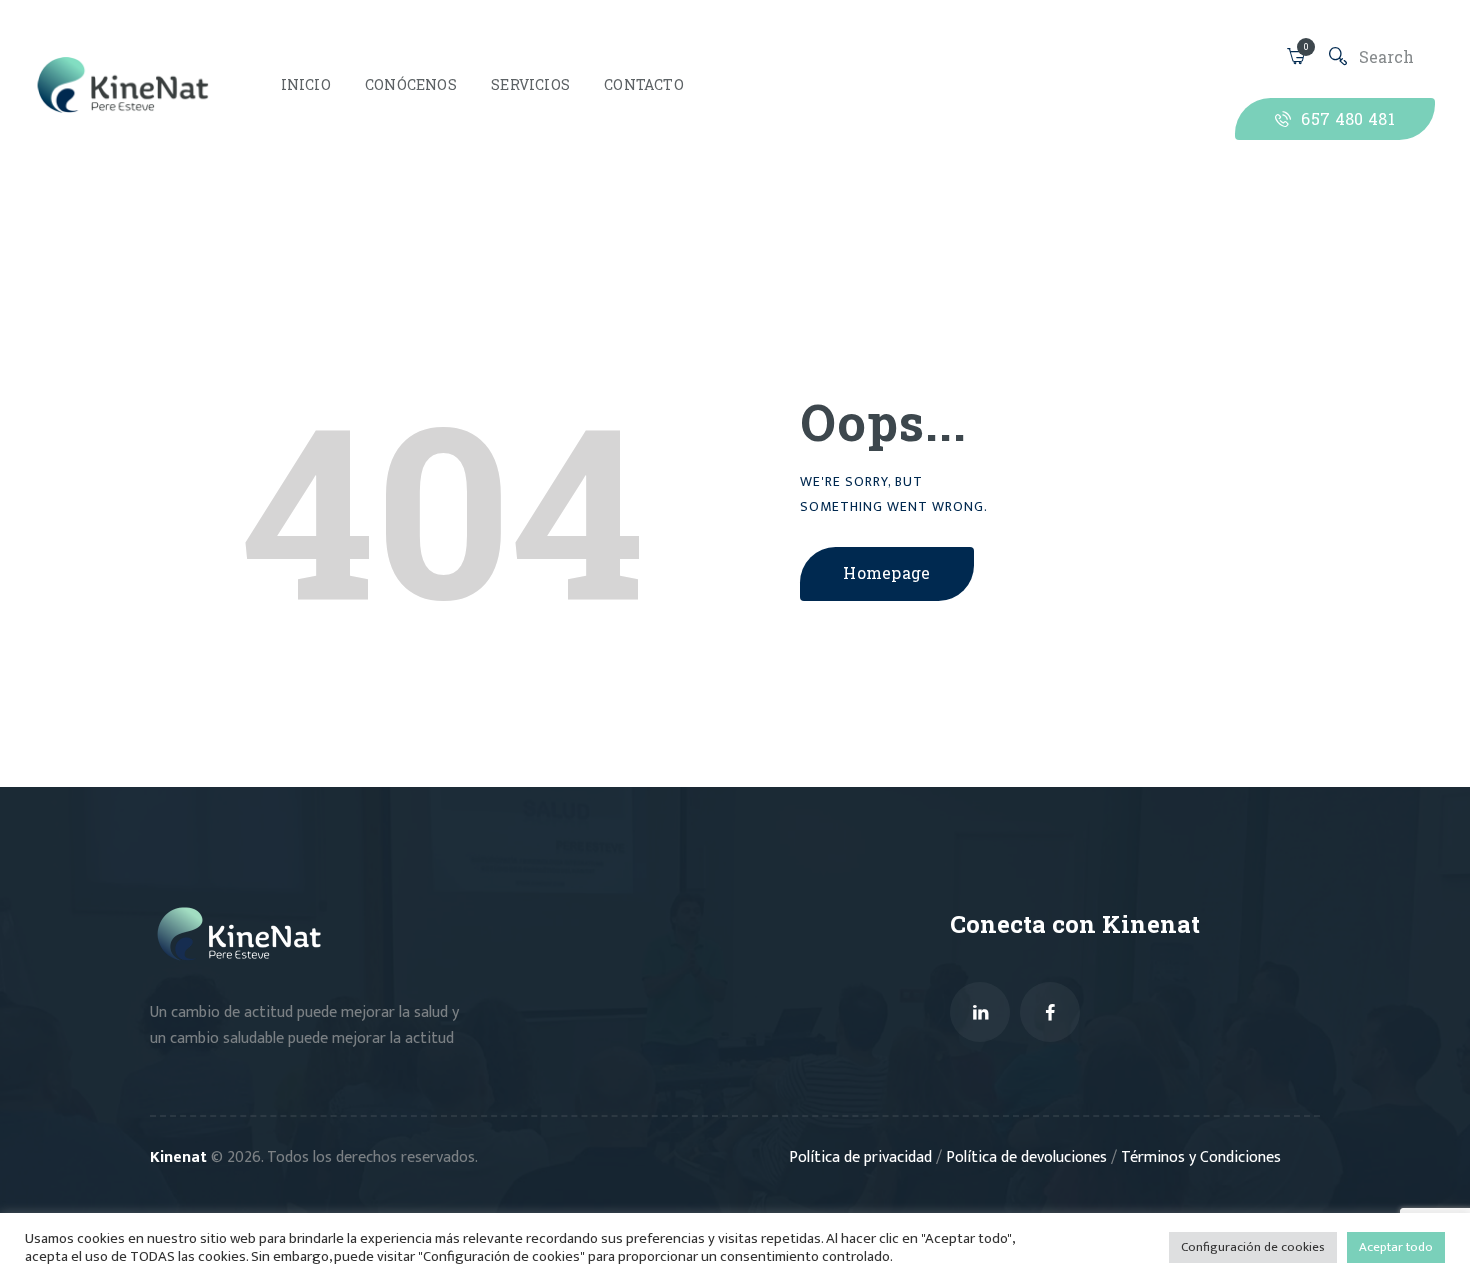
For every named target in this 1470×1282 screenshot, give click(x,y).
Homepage (887, 572)
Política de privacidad (862, 1157)
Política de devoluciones (1028, 1157)
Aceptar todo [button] (1396, 1247)
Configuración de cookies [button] (1253, 1247)
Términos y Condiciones (1201, 1157)
